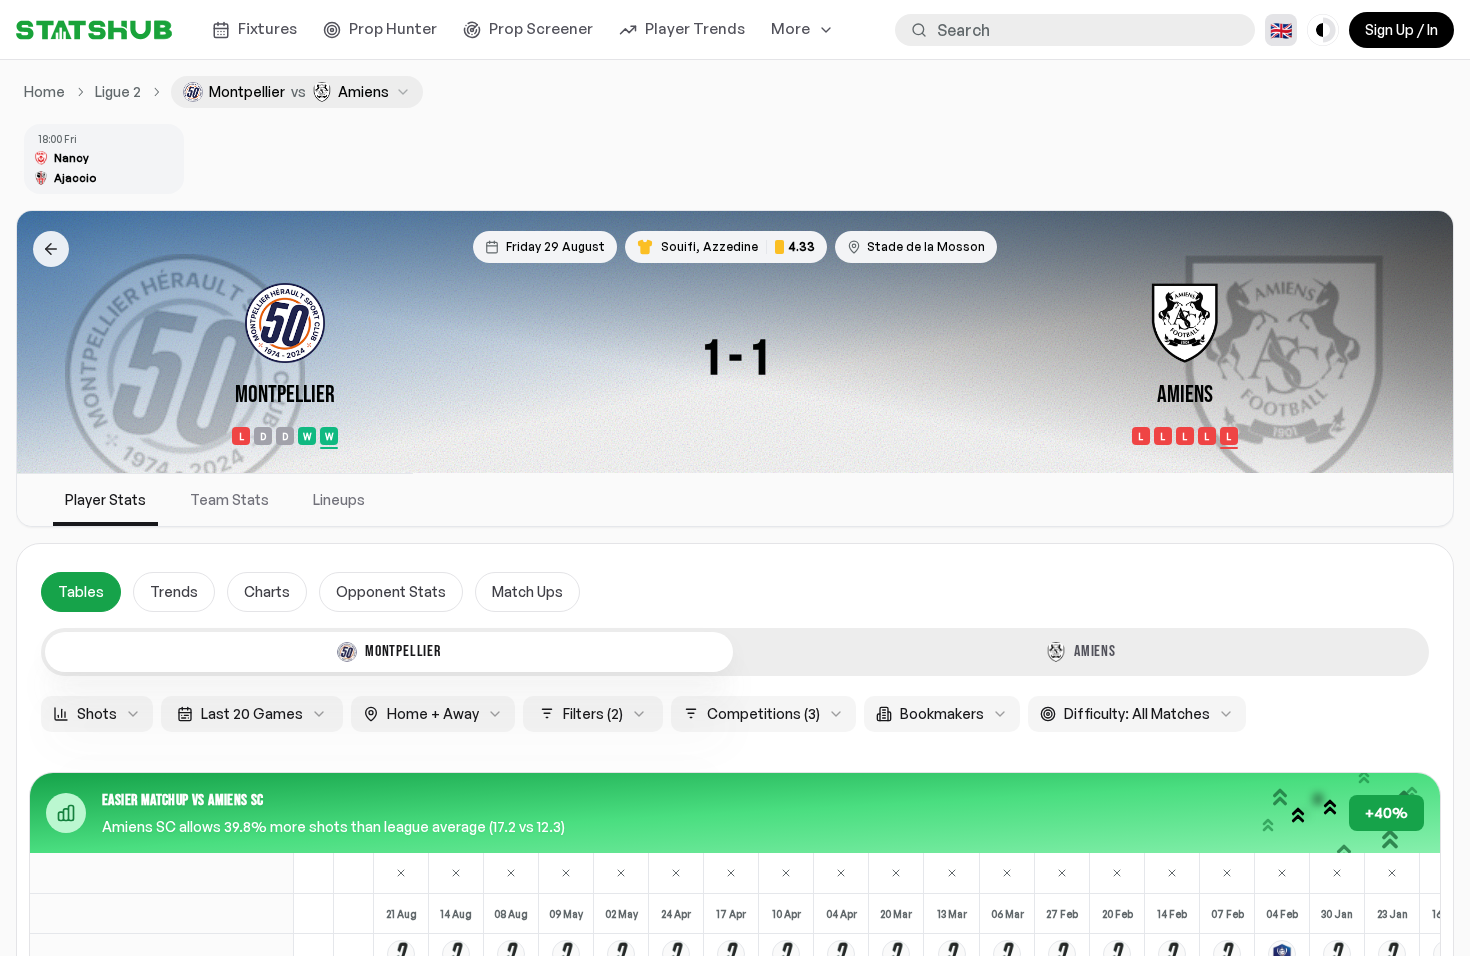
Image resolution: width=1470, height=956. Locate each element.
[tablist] (735, 652)
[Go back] (51, 249)
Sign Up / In (1401, 29)
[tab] (389, 652)
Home (44, 91)
